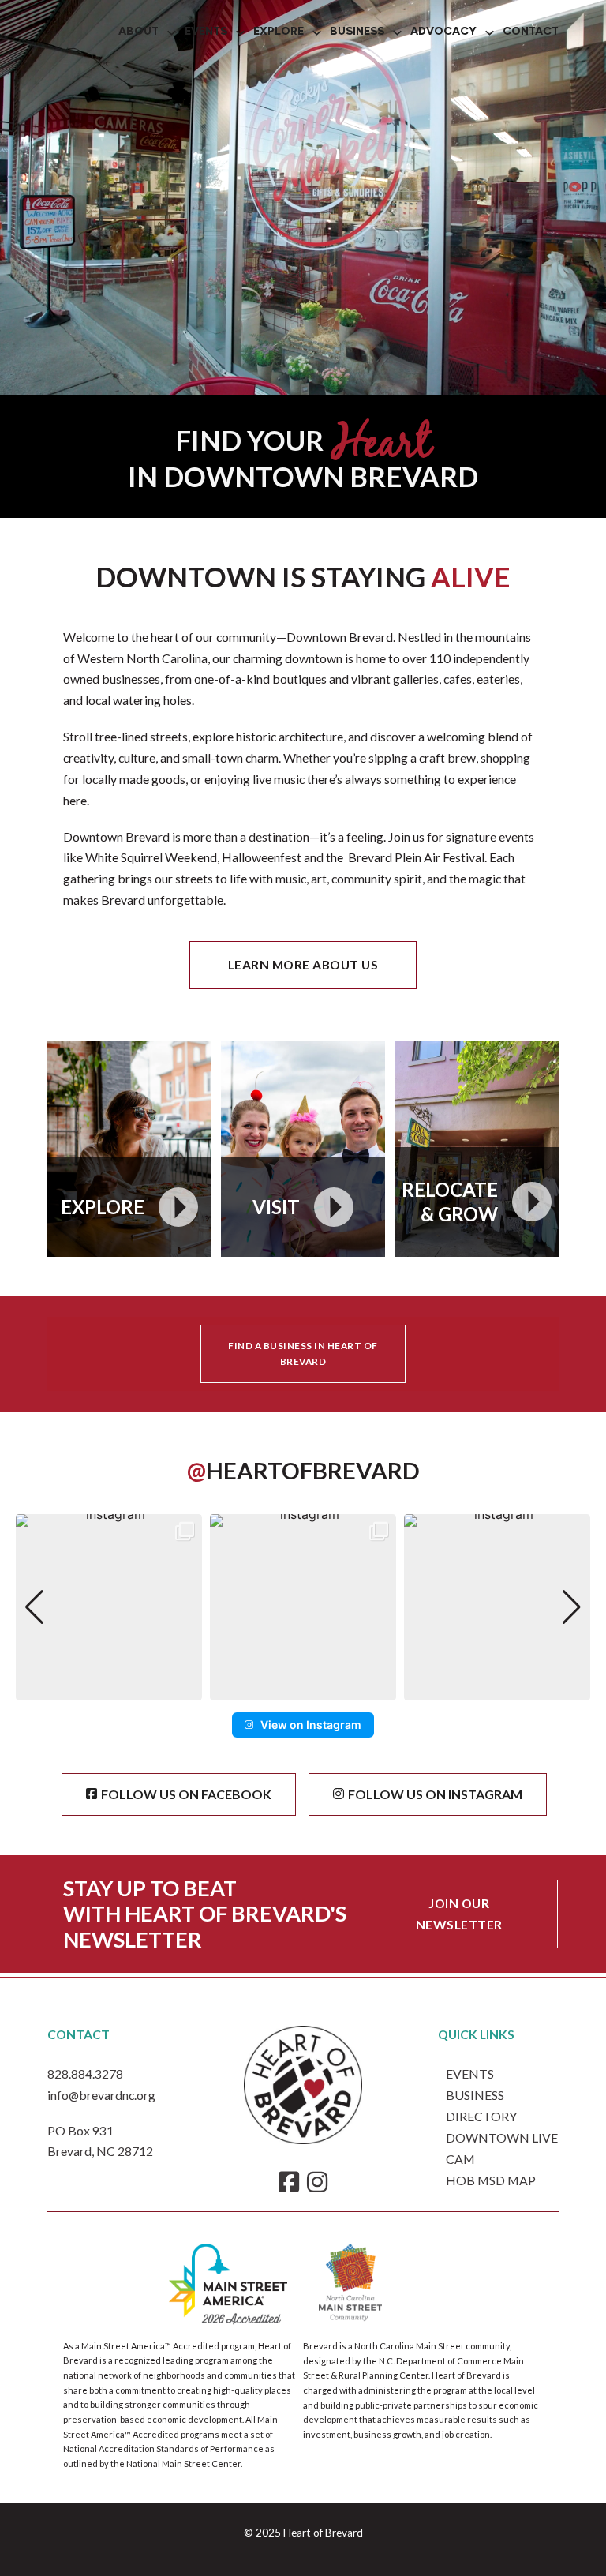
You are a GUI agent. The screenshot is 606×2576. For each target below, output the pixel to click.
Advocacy (443, 32)
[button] (303, 1689)
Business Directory (481, 2105)
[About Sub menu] (172, 33)
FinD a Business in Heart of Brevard (303, 1354)
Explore (279, 32)
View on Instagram (311, 1725)
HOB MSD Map (491, 2180)
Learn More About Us (303, 964)
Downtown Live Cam (502, 2148)
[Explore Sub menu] (317, 33)
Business (357, 32)
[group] (109, 1607)
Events (206, 32)
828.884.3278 (85, 2074)
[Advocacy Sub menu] (490, 33)
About (138, 32)
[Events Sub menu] (240, 33)
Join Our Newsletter (459, 1914)
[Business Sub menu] (397, 33)
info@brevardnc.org (101, 2095)
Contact (531, 32)
